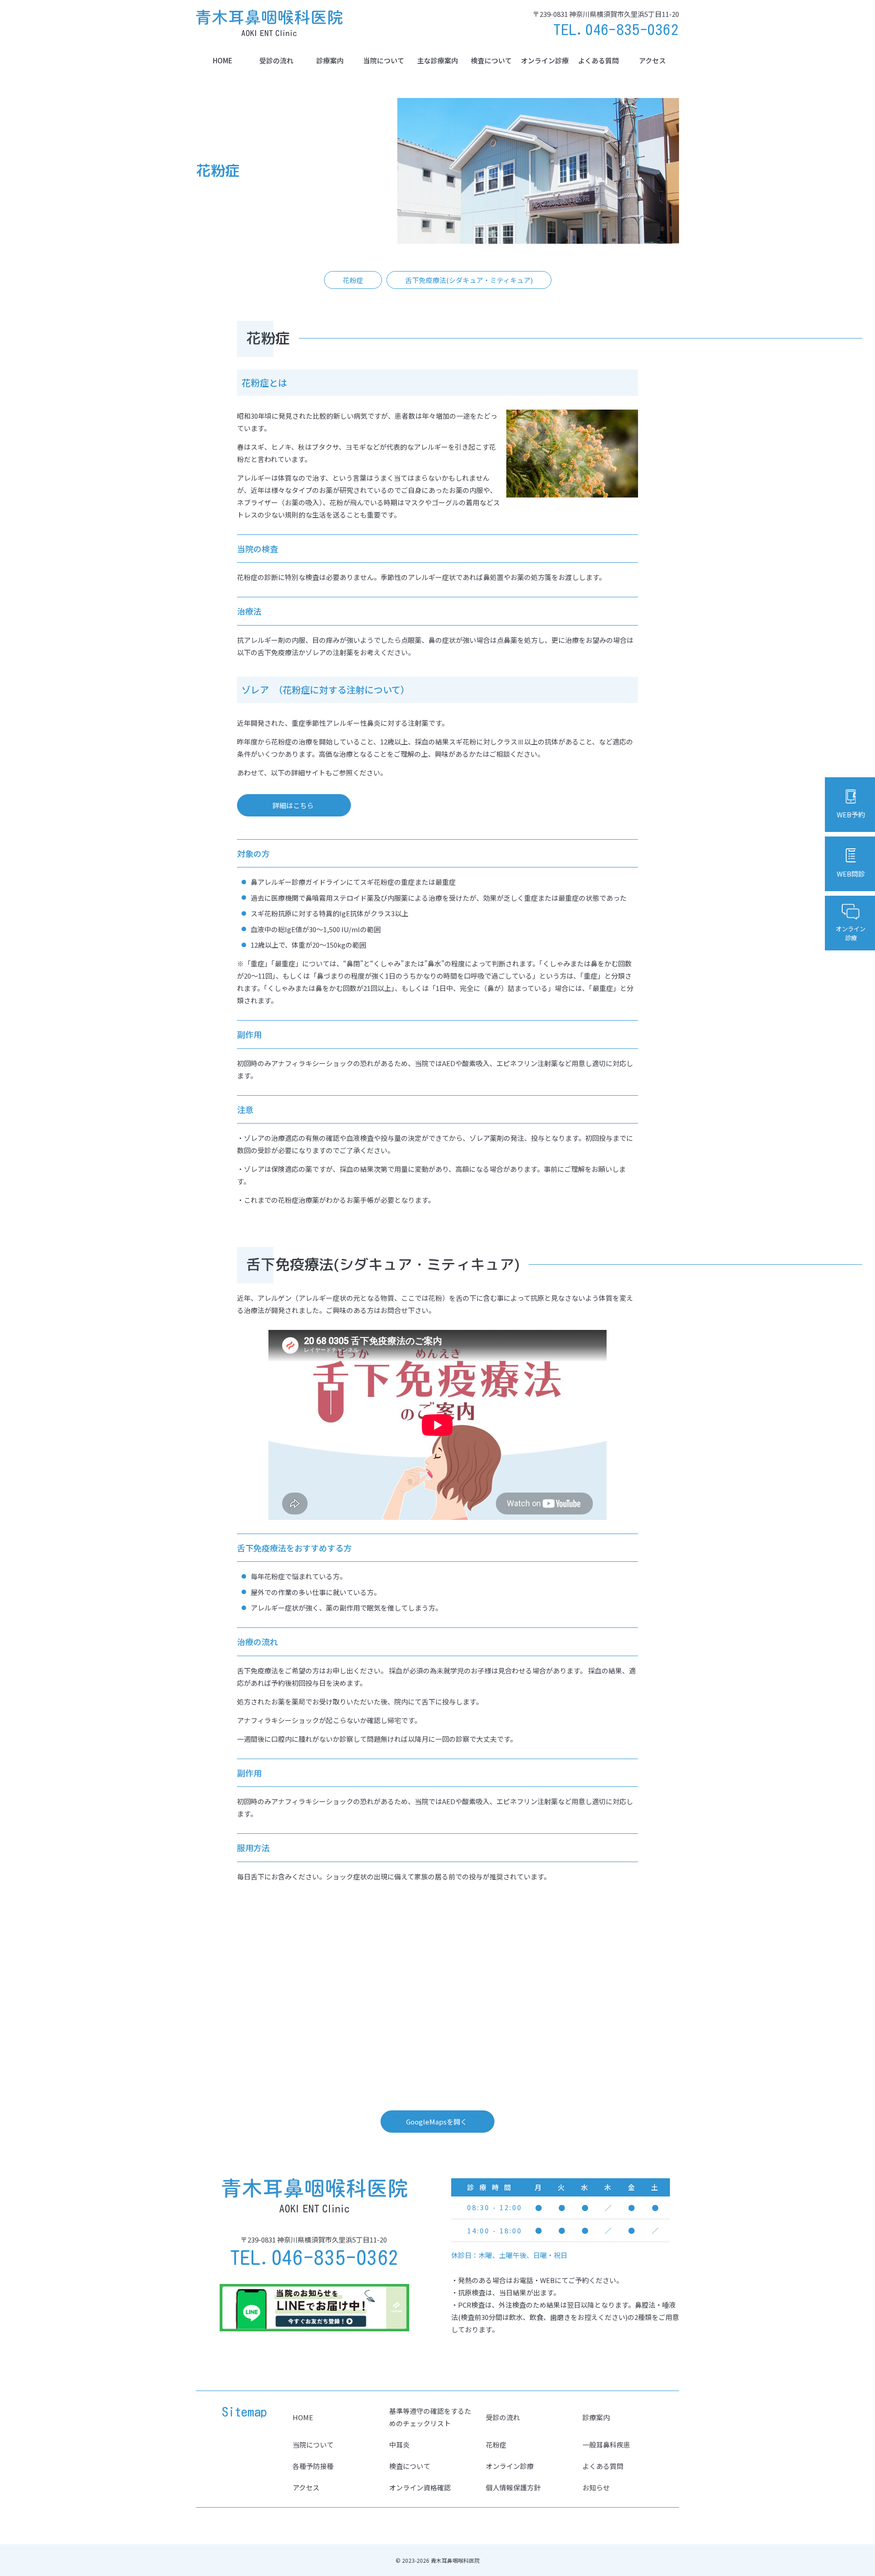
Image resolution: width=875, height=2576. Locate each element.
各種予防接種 (313, 2466)
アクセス (652, 60)
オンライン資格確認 (420, 2487)
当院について (384, 60)
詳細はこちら (293, 805)
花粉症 (353, 280)
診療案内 (330, 60)
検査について (491, 60)
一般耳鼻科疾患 (606, 2445)
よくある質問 (598, 60)
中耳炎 (399, 2445)
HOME (223, 60)
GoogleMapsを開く (437, 2122)
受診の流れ (276, 60)
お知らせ (596, 2487)
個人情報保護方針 (513, 2487)
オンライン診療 (545, 60)
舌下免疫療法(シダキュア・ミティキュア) (469, 280)
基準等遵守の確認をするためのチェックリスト (430, 2417)
